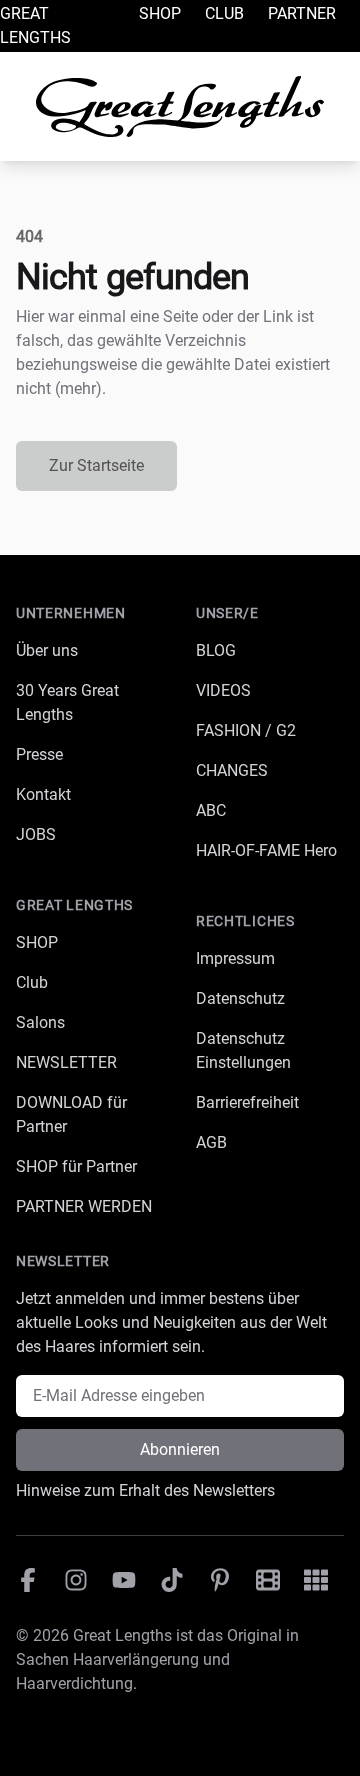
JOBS (36, 834)
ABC (211, 810)
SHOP (37, 942)
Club (224, 13)
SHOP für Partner (76, 1166)
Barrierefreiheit (247, 1102)
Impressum (235, 958)
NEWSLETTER (66, 1062)
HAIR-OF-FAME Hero (266, 850)
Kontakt (43, 794)
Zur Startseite (96, 465)
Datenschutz (240, 998)
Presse (39, 754)
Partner (302, 13)
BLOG (216, 650)
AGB (211, 1142)
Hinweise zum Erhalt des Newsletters (145, 1490)
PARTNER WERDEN (84, 1206)
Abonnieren (180, 1449)
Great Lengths (35, 25)
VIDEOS (223, 690)
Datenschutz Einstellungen (243, 1050)
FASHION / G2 (246, 730)
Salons (40, 1022)
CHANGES (232, 770)
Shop (160, 13)
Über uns (47, 650)
